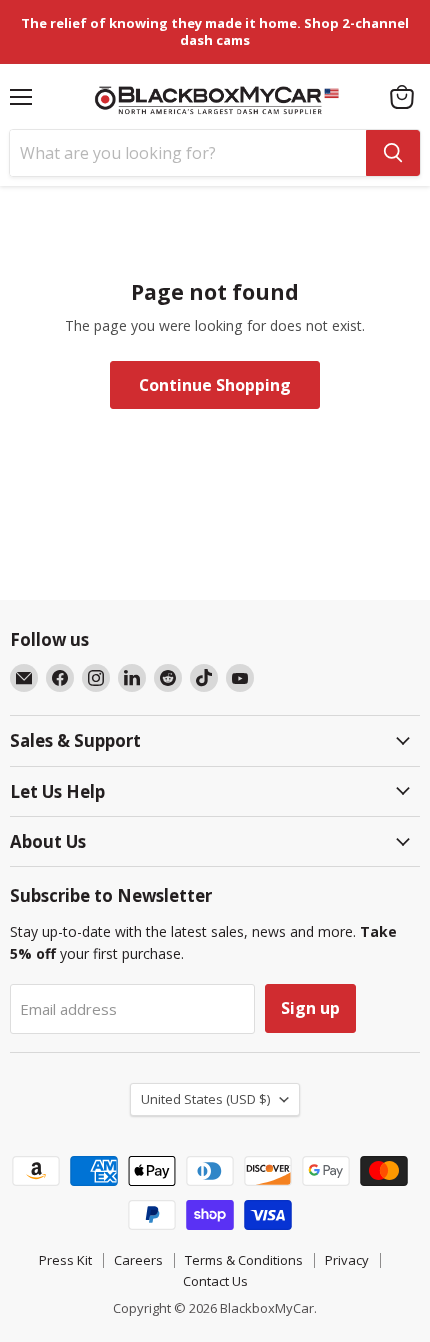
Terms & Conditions (244, 1260)
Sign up (310, 1008)
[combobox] (188, 153)
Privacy (347, 1260)
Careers (138, 1260)
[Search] (393, 153)
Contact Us (215, 1281)
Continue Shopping (215, 385)
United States (205, 1099)
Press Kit (65, 1260)
